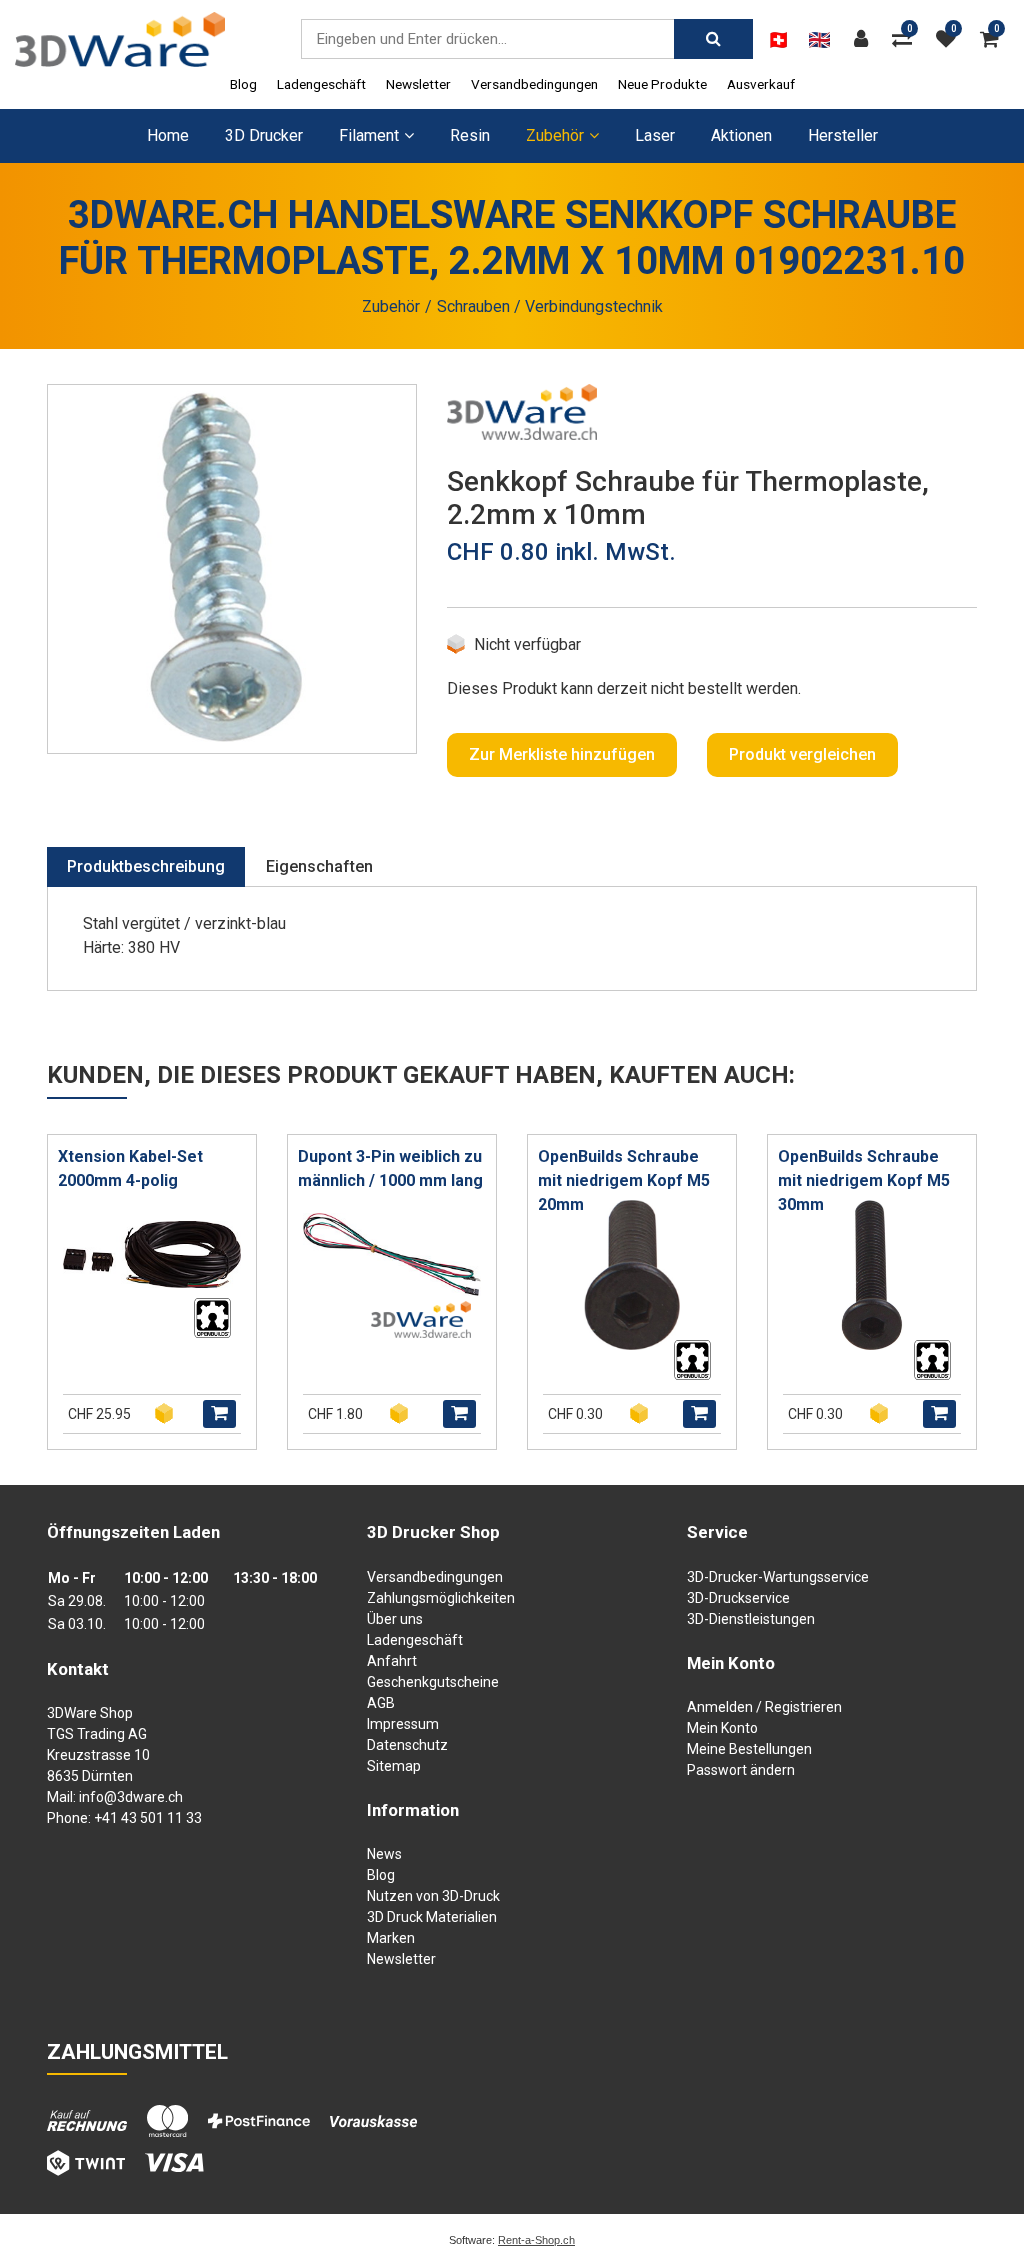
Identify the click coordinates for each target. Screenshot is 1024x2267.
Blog (243, 84)
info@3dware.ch (131, 1797)
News (384, 1854)
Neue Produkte (662, 84)
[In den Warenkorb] (219, 1414)
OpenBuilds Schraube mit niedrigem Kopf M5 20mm (624, 1180)
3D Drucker (264, 135)
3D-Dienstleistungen (751, 1619)
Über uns (395, 1619)
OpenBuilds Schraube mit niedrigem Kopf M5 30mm (864, 1180)
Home (168, 135)
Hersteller (843, 135)
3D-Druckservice (738, 1598)
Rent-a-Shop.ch (536, 2240)
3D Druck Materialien (432, 1917)
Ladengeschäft (321, 84)
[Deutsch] (778, 40)
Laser (655, 135)
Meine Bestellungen (749, 1749)
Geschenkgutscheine (433, 1682)
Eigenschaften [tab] (319, 866)
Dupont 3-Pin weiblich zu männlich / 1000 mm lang (390, 1168)
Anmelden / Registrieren (764, 1707)
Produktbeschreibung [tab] (146, 866)
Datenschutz (407, 1745)
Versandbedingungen (534, 84)
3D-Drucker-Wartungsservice (778, 1577)
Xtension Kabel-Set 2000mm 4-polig (130, 1168)
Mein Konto (722, 1728)
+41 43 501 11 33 (148, 1818)
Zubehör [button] (555, 135)
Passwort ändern (741, 1770)
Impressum (403, 1724)
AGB (381, 1703)
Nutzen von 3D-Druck (433, 1896)
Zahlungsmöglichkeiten (441, 1598)
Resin (470, 135)
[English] (819, 40)
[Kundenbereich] (866, 39)
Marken (391, 1938)
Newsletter (418, 84)
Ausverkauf (761, 84)
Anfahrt (392, 1661)
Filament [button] (369, 135)
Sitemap (394, 1766)
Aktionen (741, 135)
